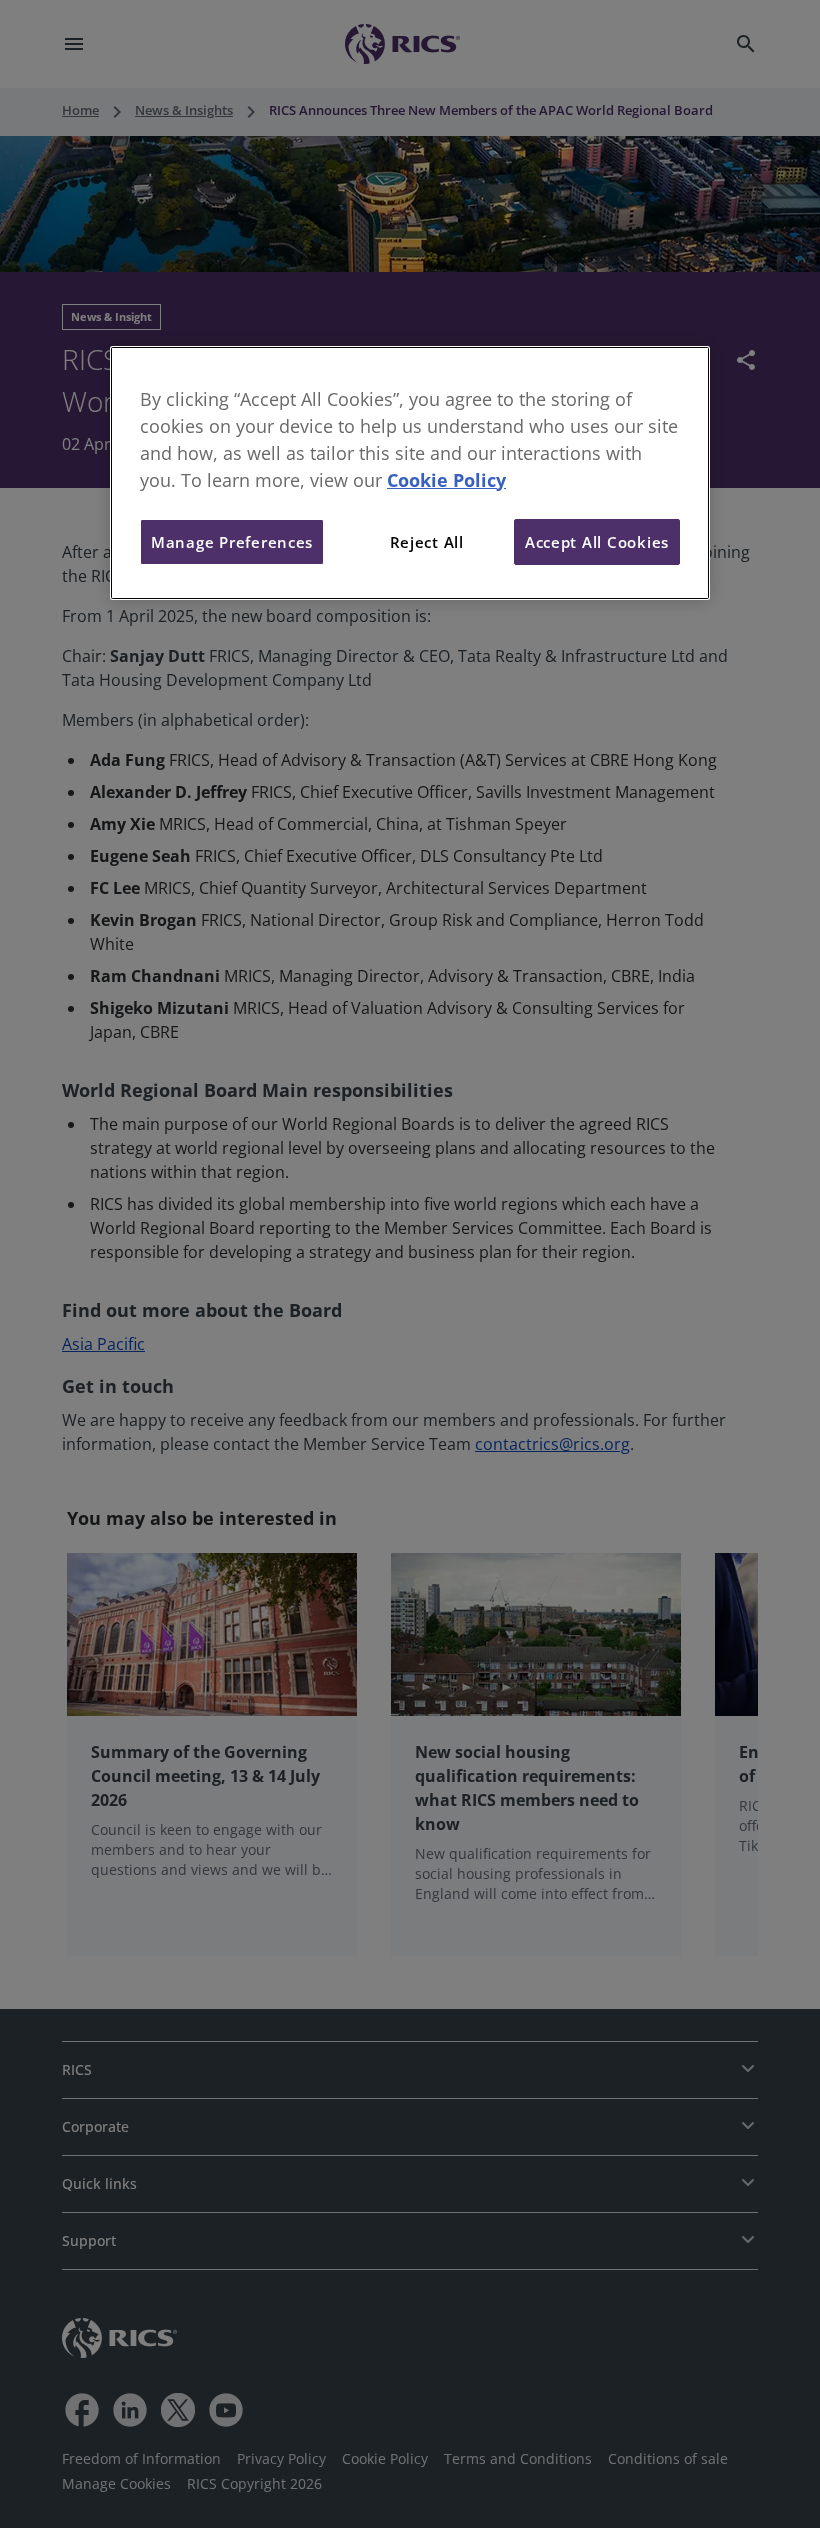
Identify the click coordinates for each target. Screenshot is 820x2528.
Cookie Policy (446, 480)
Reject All (427, 542)
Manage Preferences (232, 542)
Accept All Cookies (597, 542)
